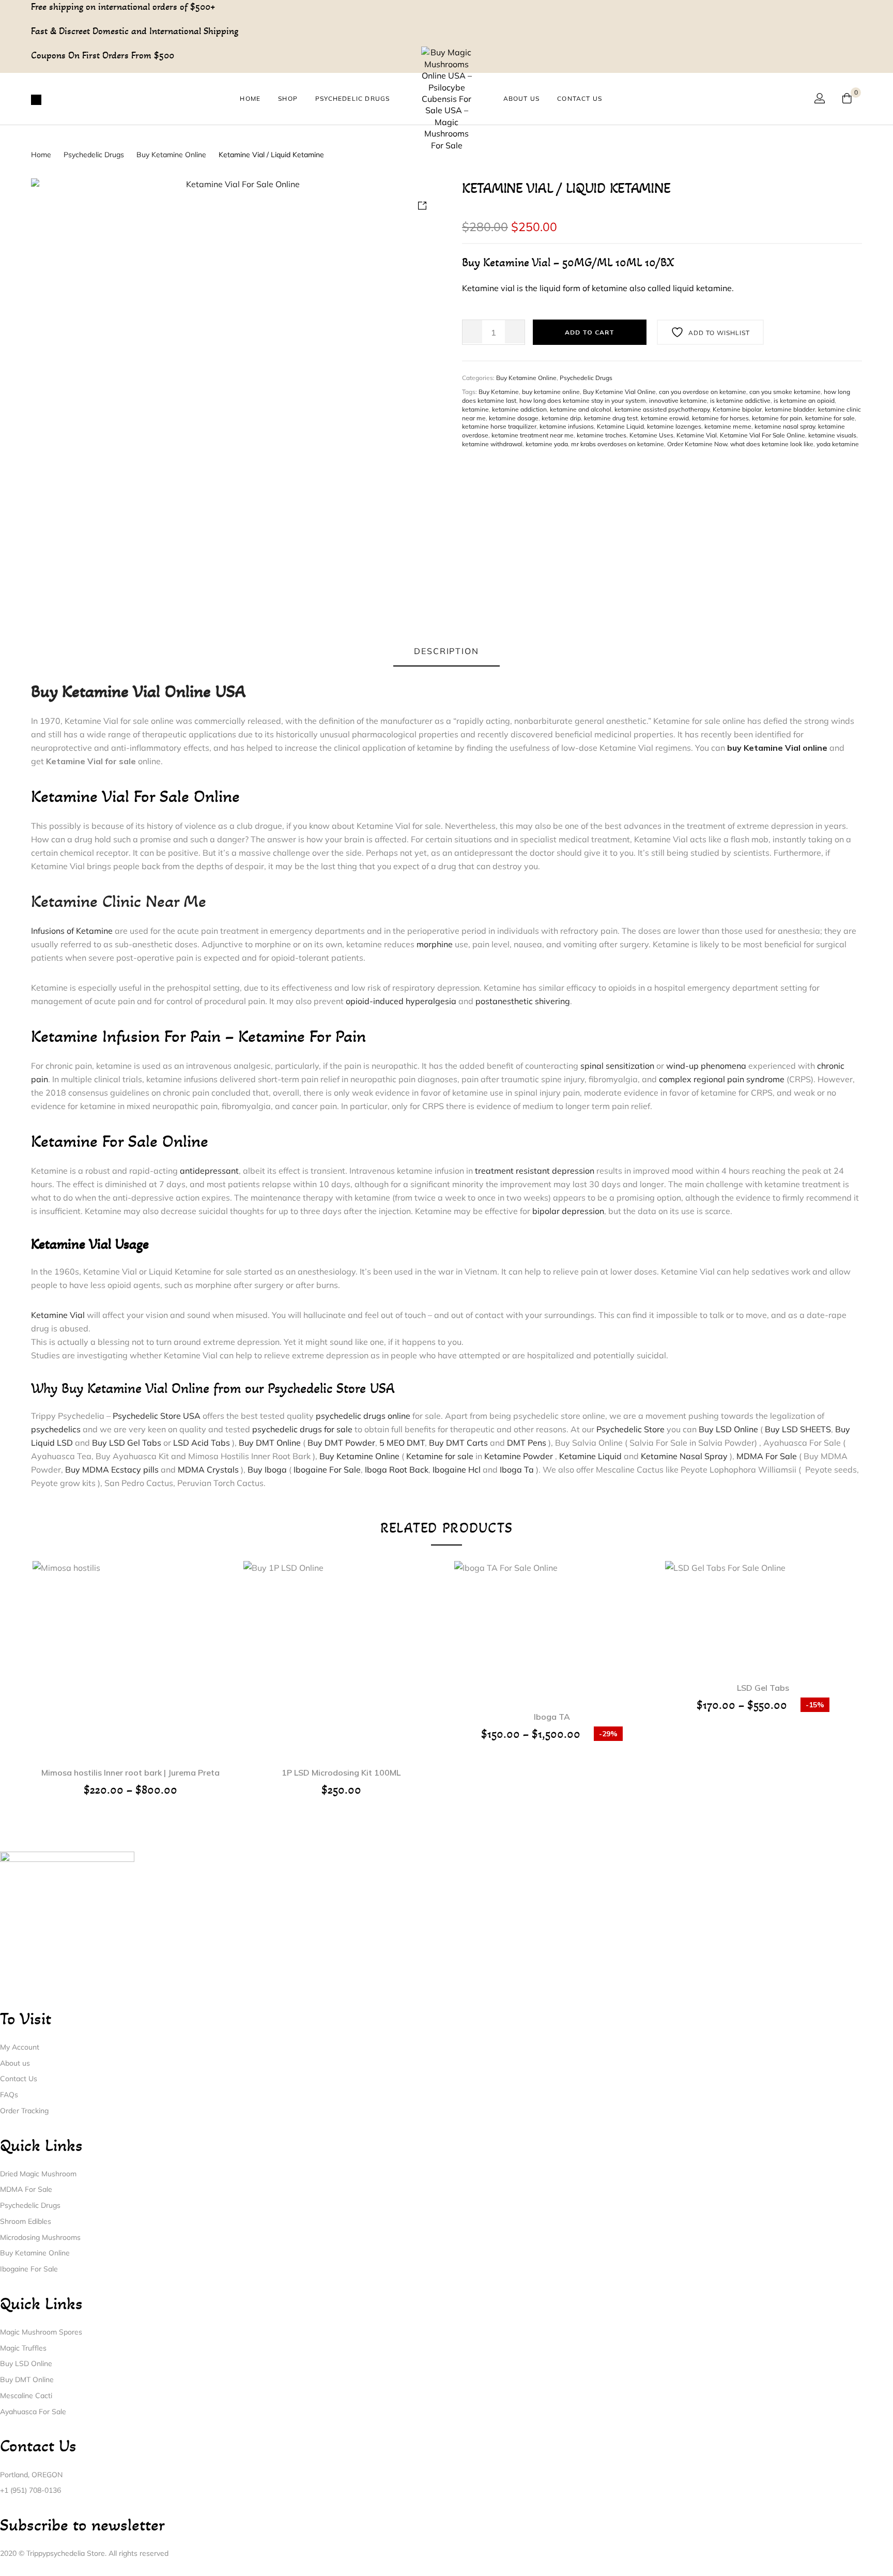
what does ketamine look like (772, 444)
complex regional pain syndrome (722, 1079)
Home (250, 99)
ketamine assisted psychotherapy (662, 409)
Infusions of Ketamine (72, 931)
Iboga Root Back (397, 1469)
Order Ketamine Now (697, 444)
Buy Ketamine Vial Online (619, 392)
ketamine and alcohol (581, 409)
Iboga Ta (517, 1469)
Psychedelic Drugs (352, 99)
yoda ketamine (838, 444)
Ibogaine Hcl (457, 1469)
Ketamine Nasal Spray (684, 1456)
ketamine (475, 409)
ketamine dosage (514, 418)
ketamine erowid (665, 418)
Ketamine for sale (440, 1456)
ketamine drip (561, 418)
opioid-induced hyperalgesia (401, 1001)
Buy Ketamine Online (171, 155)
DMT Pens (528, 1443)
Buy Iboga (267, 1469)
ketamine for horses (720, 418)
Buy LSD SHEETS (798, 1429)
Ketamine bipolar (737, 409)
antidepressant (209, 1171)
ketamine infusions (567, 426)
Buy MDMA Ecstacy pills (112, 1469)
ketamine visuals (832, 435)
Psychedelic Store (630, 1429)
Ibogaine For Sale (327, 1469)
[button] (341, 1645)
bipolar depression (568, 1211)
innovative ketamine (678, 400)
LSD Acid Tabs (203, 1443)
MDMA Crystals (208, 1469)
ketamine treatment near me (533, 435)
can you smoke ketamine (785, 392)
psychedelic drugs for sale (302, 1429)
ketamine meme (728, 426)
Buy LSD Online (728, 1429)
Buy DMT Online (270, 1443)
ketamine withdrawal (492, 444)
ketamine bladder (790, 409)
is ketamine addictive (740, 400)
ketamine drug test (611, 418)
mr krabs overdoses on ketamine (618, 444)
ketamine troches (602, 435)
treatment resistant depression (535, 1171)
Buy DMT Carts (458, 1443)
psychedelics (56, 1429)
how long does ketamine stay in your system (583, 400)
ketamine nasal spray (785, 426)
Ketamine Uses (651, 435)
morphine (435, 944)
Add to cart (590, 332)
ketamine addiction (519, 409)
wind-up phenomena (706, 1066)
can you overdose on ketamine (703, 392)
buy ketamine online (551, 392)
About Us (522, 99)
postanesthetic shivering (523, 1001)
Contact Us (580, 99)
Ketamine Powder (519, 1456)
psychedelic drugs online (363, 1416)
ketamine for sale (830, 418)
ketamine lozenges (674, 426)
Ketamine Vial (697, 435)
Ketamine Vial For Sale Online (763, 435)
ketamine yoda (547, 444)
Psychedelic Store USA (157, 1416)
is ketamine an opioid (804, 400)
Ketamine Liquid (620, 426)
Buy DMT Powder (341, 1443)
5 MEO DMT (402, 1443)
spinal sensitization (617, 1066)
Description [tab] (446, 651)
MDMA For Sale (767, 1456)
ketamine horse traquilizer (499, 426)
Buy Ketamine (499, 392)
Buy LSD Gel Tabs (127, 1443)
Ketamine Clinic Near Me (119, 901)
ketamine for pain (777, 418)
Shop (288, 99)
